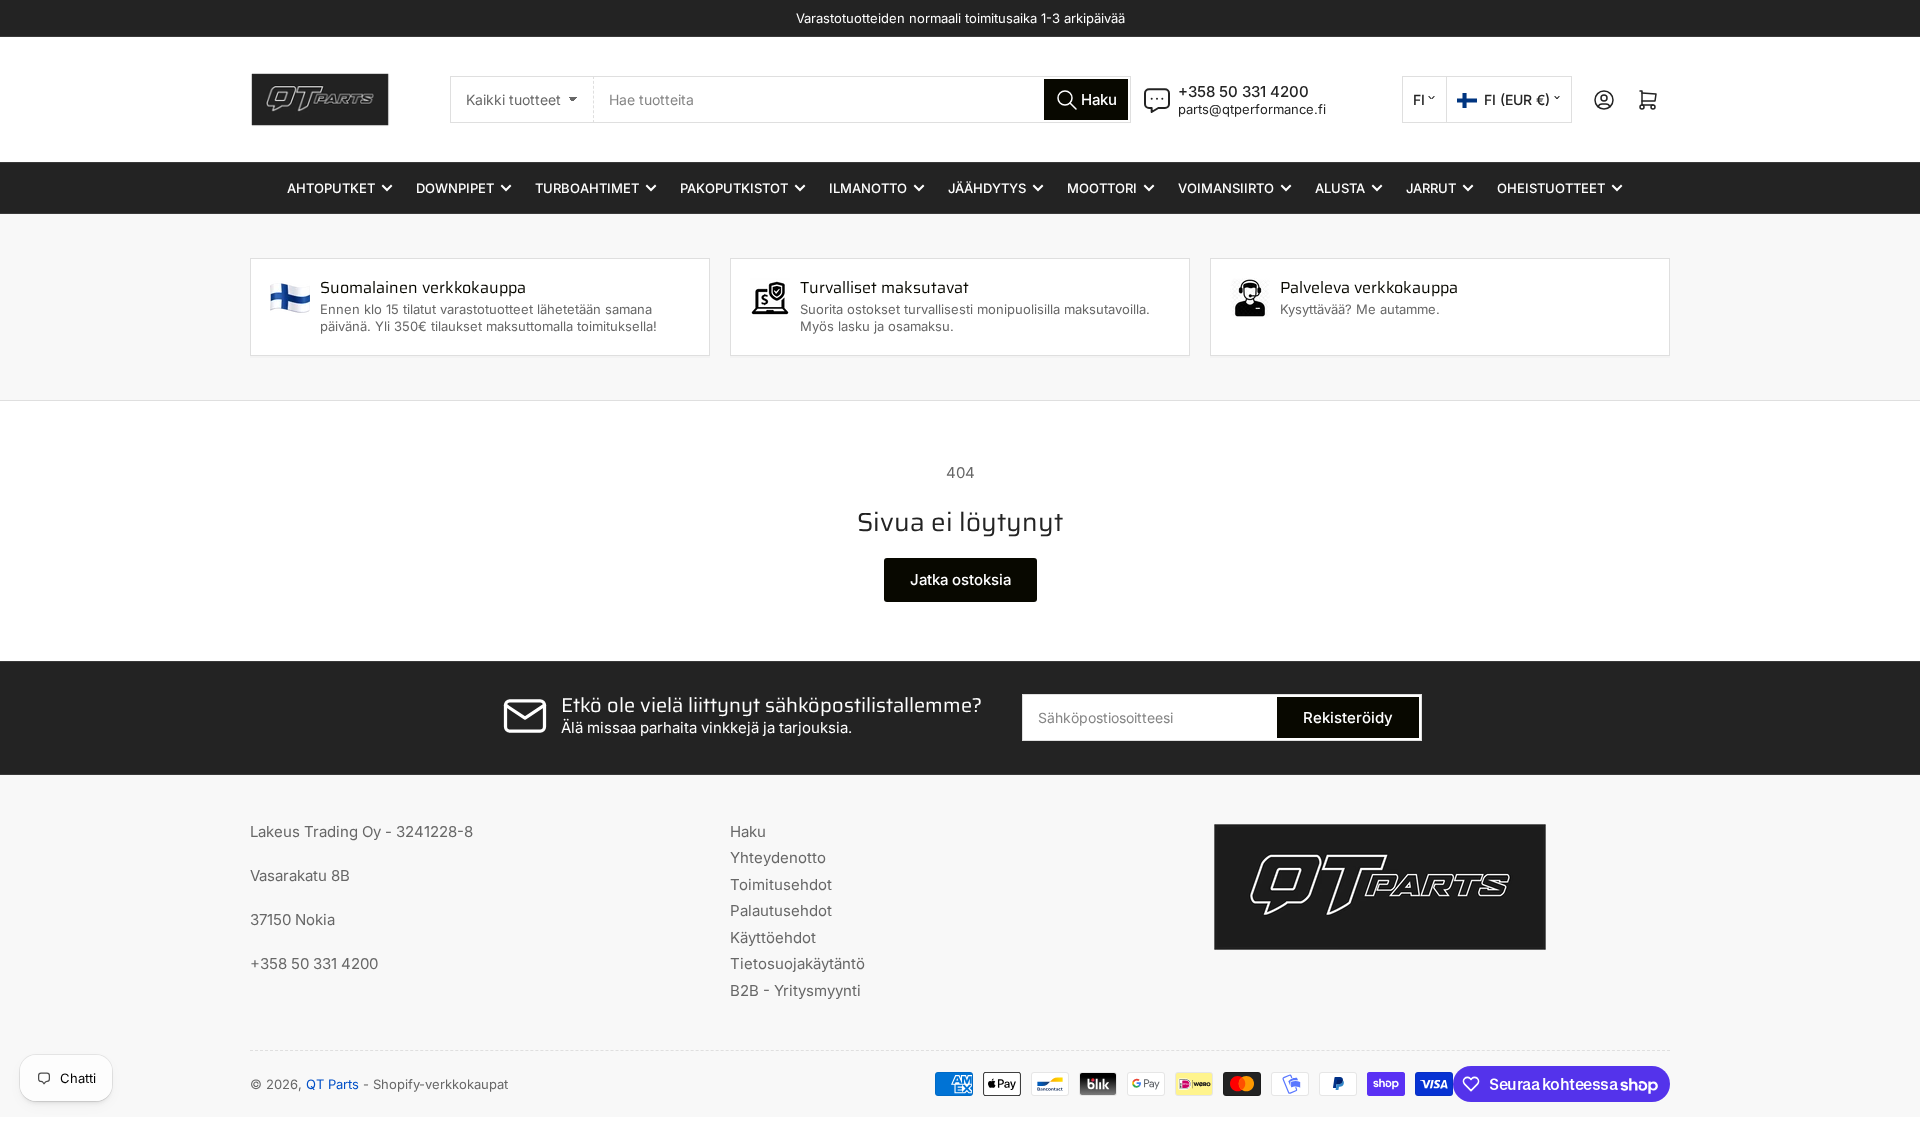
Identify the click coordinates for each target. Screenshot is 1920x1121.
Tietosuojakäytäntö (797, 963)
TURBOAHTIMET (587, 188)
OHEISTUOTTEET (1551, 188)
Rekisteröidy (1348, 717)
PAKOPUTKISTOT (734, 188)
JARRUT (1431, 188)
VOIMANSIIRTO (1226, 188)
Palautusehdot (781, 910)
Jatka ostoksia (960, 579)
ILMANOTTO (868, 188)
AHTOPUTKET (331, 188)
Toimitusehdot (781, 884)
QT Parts (332, 1084)
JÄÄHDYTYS (987, 188)
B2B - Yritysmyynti (795, 990)
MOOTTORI (1102, 188)
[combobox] (862, 99)
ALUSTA (1340, 188)
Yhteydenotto (778, 857)
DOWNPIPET (455, 188)
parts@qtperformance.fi (1252, 109)
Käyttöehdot (773, 937)
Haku (748, 831)
